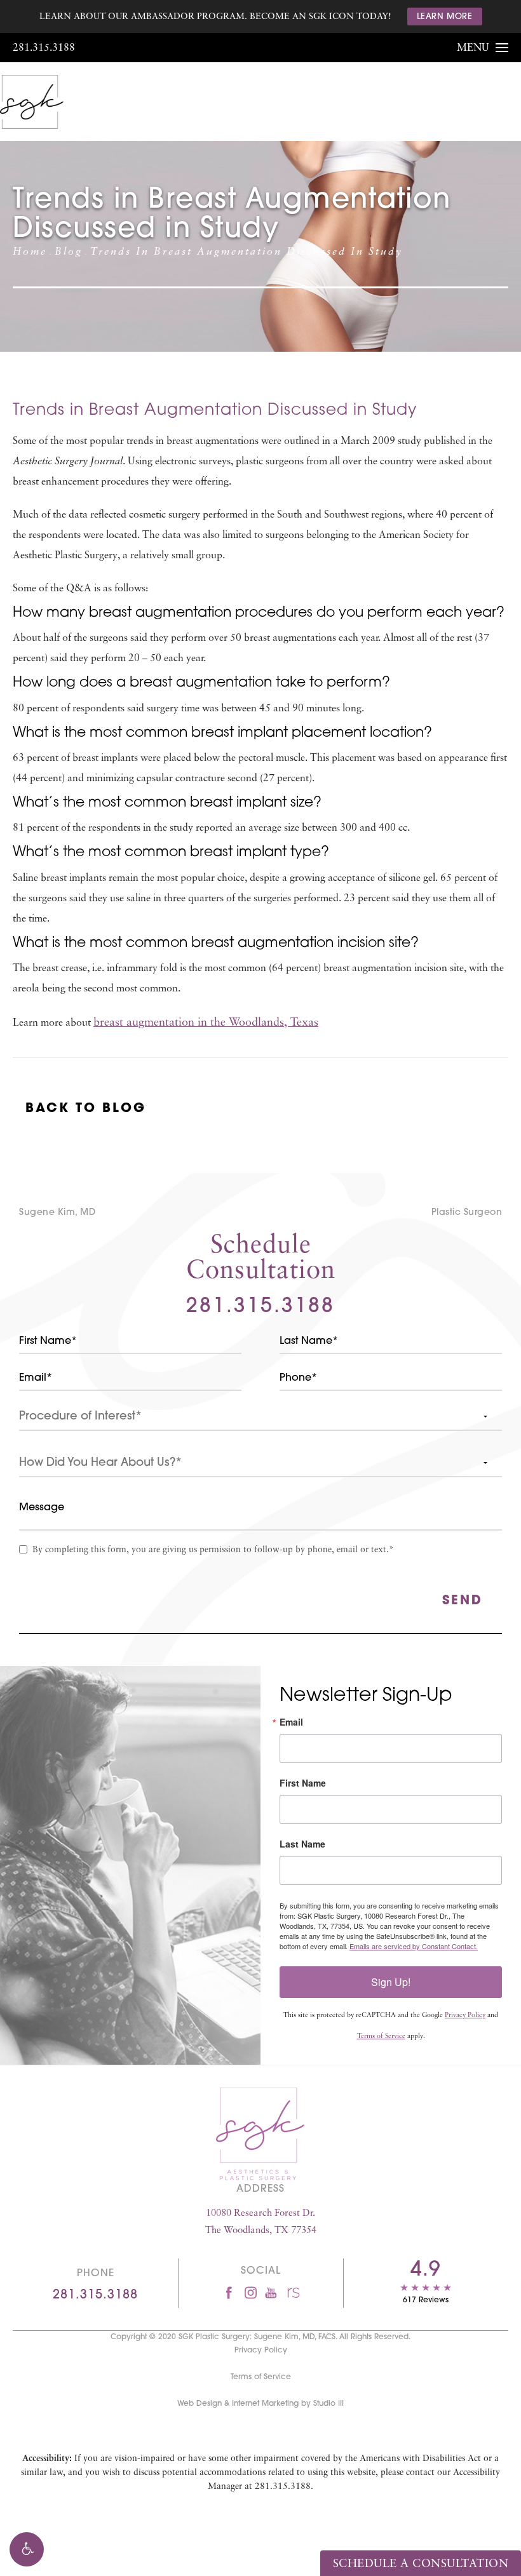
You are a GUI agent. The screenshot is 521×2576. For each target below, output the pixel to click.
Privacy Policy (465, 2016)
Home (30, 252)
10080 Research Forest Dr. (261, 2222)
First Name (303, 1783)
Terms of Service (381, 2036)
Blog (69, 252)
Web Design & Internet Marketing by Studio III (260, 2404)
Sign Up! (391, 1982)
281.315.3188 (44, 48)
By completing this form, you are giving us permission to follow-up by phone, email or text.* (213, 1550)
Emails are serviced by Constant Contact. (414, 1946)
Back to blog (86, 1109)
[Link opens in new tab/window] (229, 2292)
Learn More (445, 17)
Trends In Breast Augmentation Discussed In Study (247, 252)
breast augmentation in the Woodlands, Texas (206, 1023)
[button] (27, 2549)
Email (291, 1722)
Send (463, 1601)
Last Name (302, 1844)
